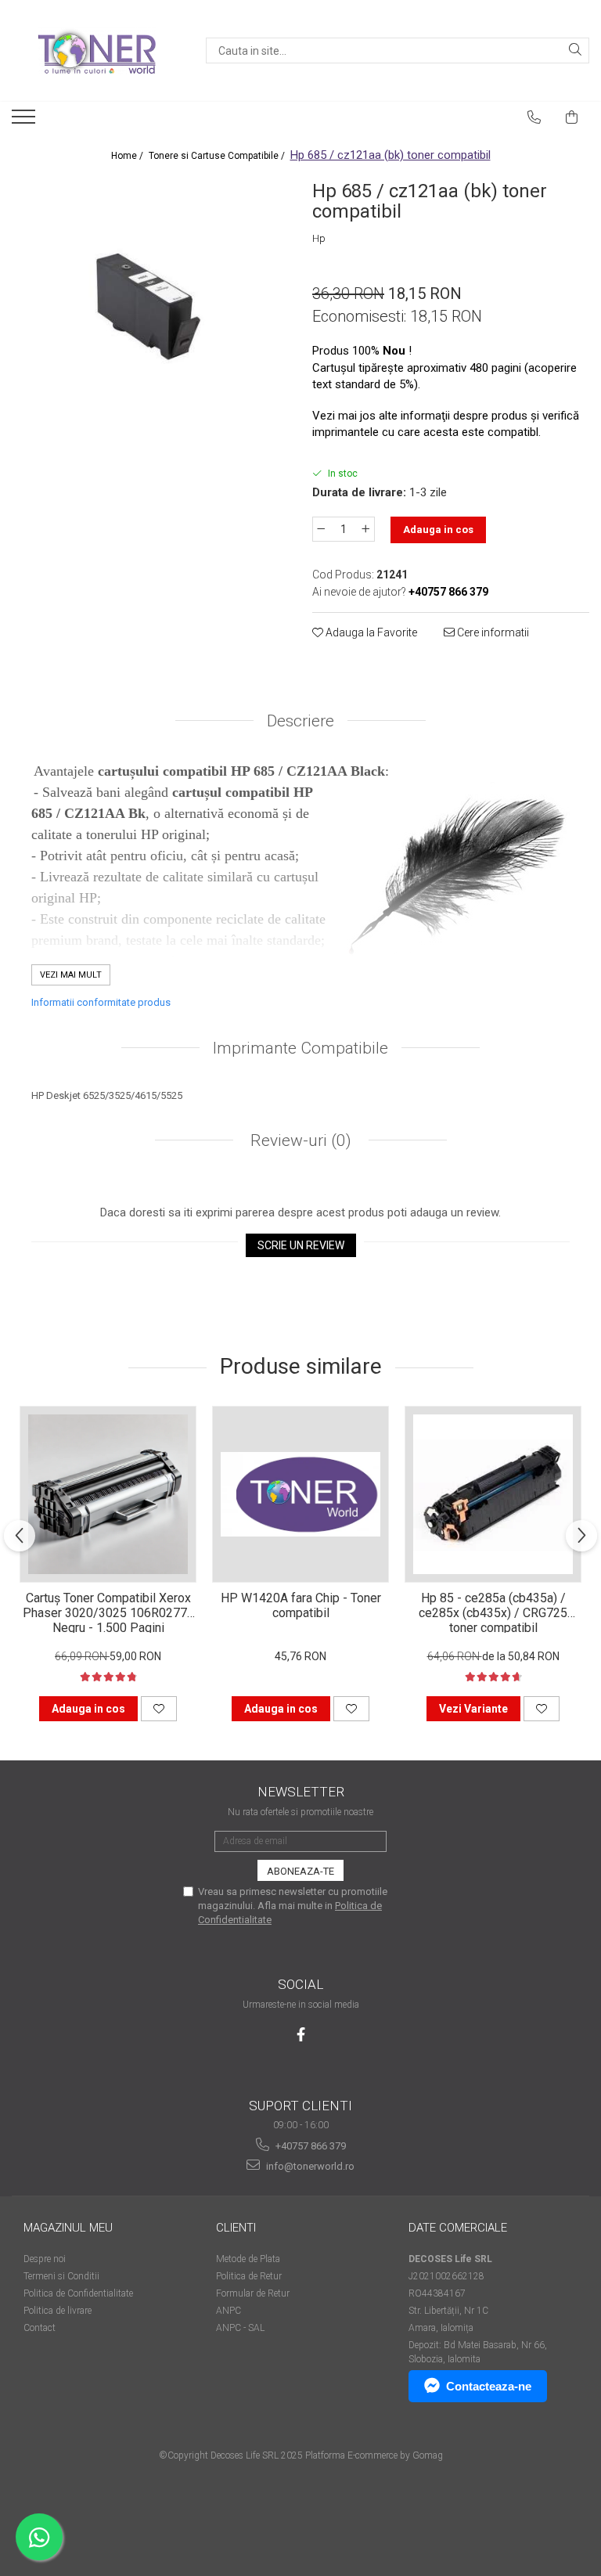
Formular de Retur (253, 2293)
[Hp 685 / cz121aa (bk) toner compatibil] (150, 314)
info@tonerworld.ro (309, 2166)
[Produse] (25, 121)
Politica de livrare (58, 2311)
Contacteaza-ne (489, 2386)
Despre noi (45, 2259)
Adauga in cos (438, 530)
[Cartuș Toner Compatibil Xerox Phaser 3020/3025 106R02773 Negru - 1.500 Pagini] (108, 1494)
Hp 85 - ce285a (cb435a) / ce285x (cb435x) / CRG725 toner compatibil (493, 1612)
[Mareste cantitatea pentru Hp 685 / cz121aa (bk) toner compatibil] (366, 529)
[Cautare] (575, 50)
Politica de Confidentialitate (78, 2293)
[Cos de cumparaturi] (572, 117)
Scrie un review (301, 1245)
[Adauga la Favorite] (159, 1709)
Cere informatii (492, 632)
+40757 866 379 (309, 2146)
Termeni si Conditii (61, 2276)
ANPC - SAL (240, 2328)
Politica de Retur (249, 2276)
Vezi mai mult (71, 975)
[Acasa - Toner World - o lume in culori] (97, 51)
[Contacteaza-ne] (534, 117)
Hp (319, 238)
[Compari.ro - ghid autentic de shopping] (300, 2515)
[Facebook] (301, 2035)
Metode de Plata (248, 2259)
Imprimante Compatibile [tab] (300, 1048)
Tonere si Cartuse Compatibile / (218, 156)
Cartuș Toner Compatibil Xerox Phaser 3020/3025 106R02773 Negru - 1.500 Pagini (108, 1612)
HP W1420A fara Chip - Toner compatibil (301, 1605)
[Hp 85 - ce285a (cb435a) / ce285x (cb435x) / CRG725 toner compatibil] (493, 1494)
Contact (40, 2328)
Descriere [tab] (300, 721)
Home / (128, 156)
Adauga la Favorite (370, 632)
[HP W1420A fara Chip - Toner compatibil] (300, 1494)
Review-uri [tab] (299, 1140)
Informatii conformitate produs (101, 1002)
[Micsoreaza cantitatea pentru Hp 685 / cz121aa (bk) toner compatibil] (321, 529)
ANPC (229, 2311)
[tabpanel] (150, 314)
